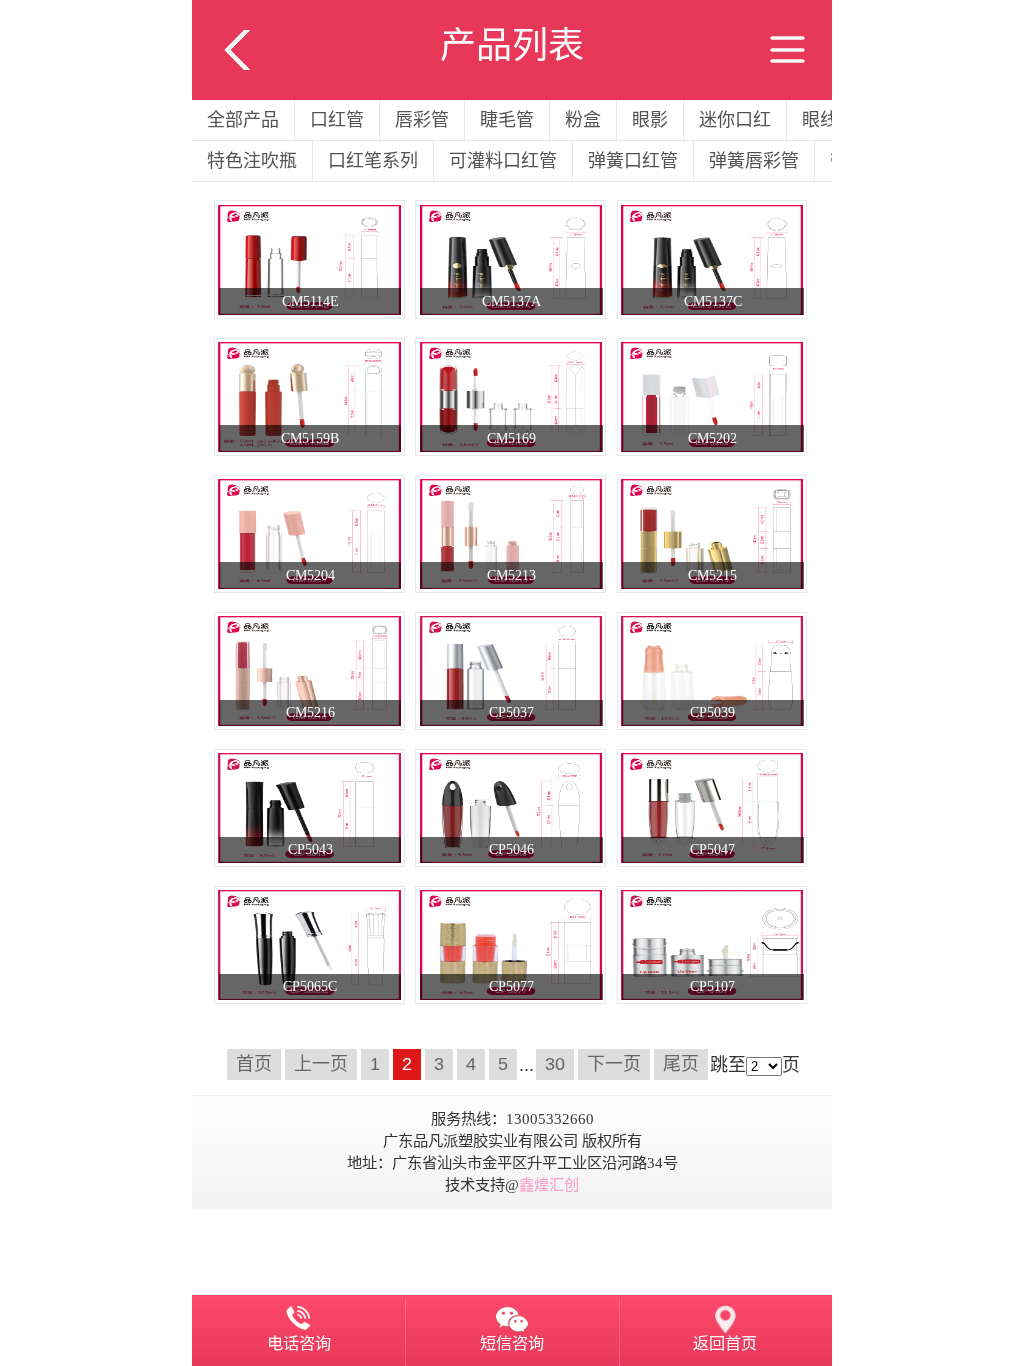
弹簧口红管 (633, 161)
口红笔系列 (373, 161)
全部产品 (243, 120)
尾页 (681, 1065)
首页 (254, 1065)
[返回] (237, 13)
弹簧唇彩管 (754, 161)
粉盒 (583, 120)
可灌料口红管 (503, 161)
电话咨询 (299, 1344)
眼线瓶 (829, 120)
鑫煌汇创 (549, 1184)
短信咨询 (512, 1344)
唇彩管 (422, 120)
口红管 (337, 120)
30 (555, 1065)
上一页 (321, 1065)
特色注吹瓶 (252, 161)
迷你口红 (735, 120)
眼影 (650, 120)
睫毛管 (507, 120)
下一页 (614, 1065)
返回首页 (725, 1344)
